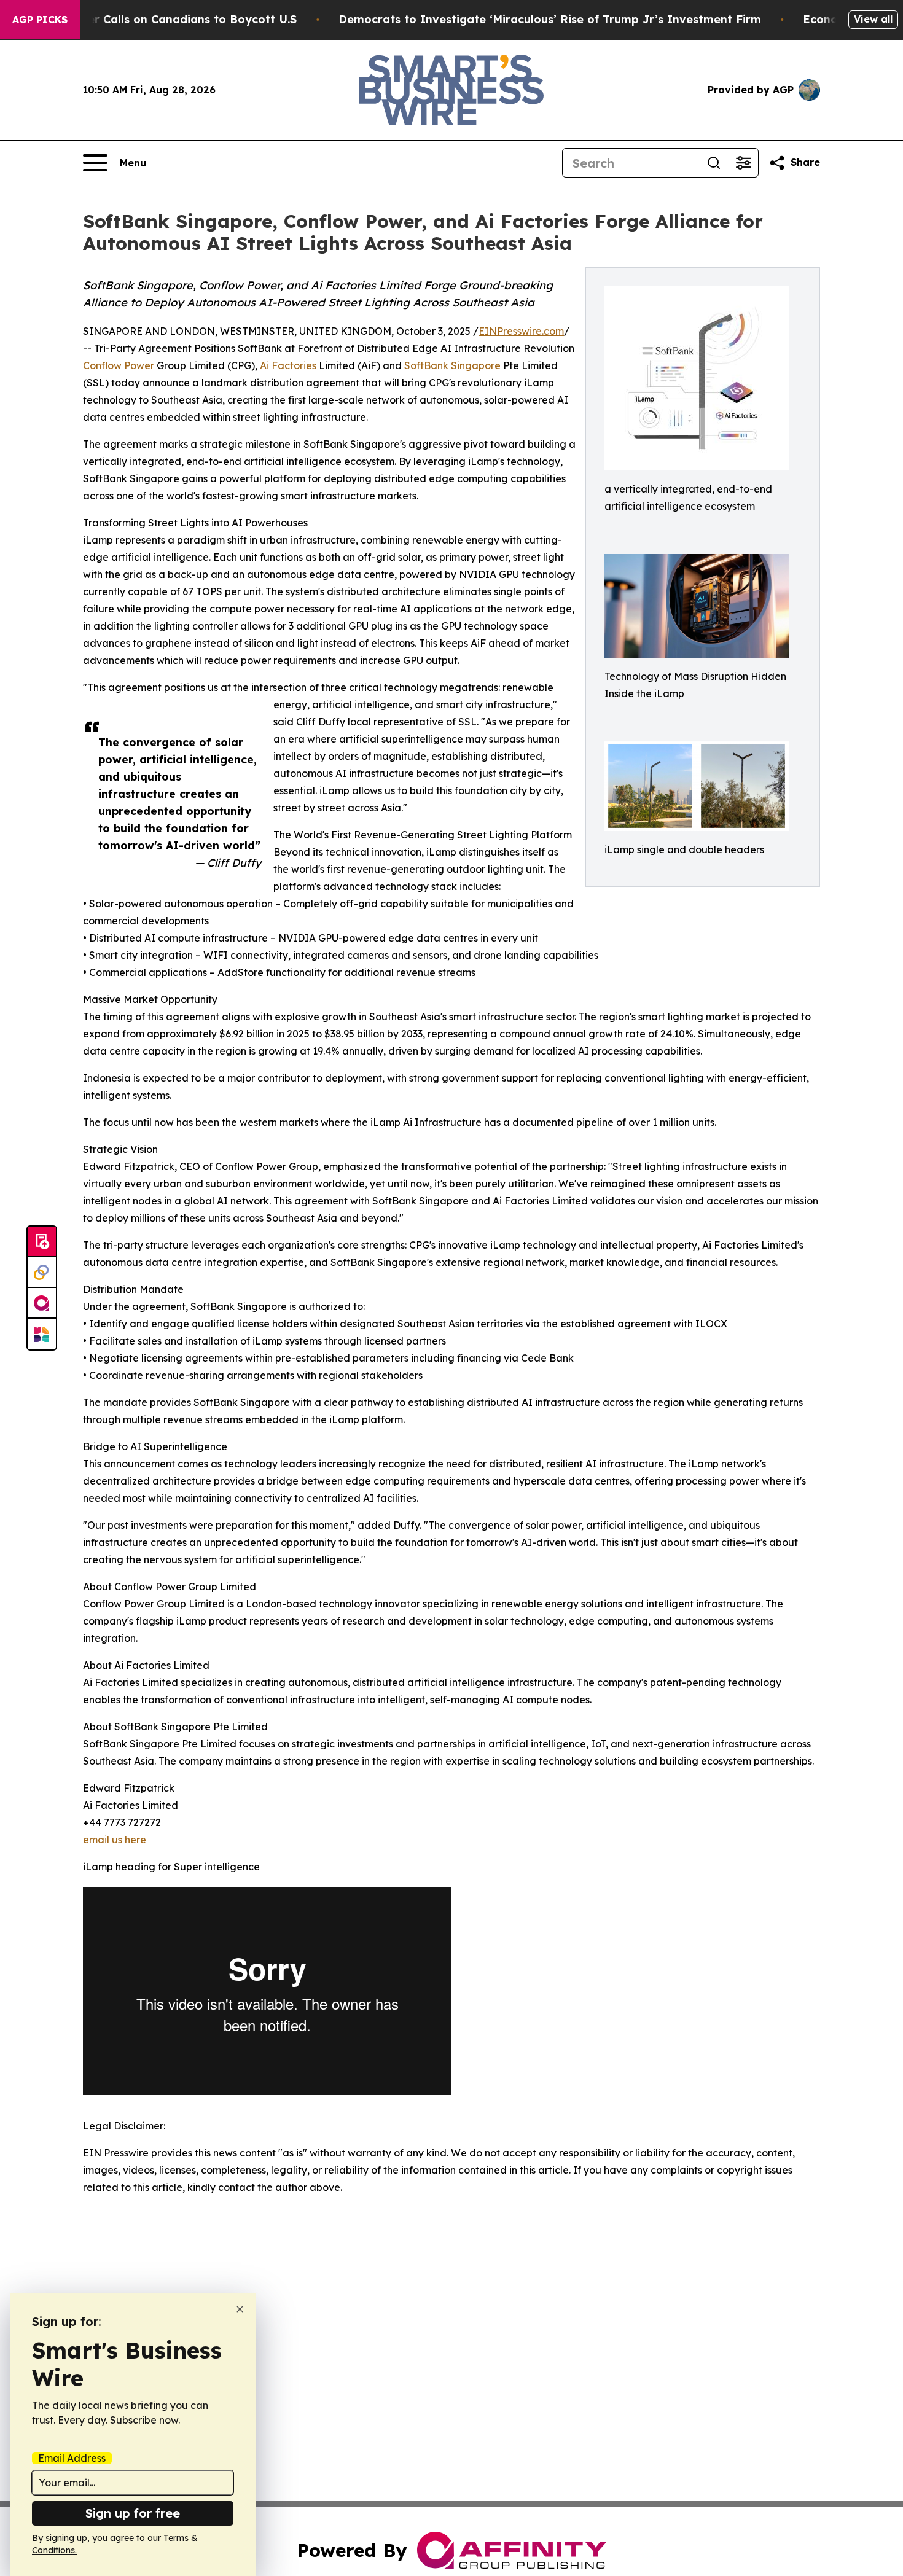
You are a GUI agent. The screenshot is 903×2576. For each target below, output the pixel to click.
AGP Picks (40, 20)
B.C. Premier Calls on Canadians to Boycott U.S (164, 19)
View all (873, 19)
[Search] (714, 163)
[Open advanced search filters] (743, 163)
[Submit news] (42, 1242)
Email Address (72, 2458)
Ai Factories (288, 365)
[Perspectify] (42, 1273)
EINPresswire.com (521, 331)
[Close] (240, 2309)
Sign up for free (133, 2513)
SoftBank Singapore (452, 365)
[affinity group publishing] (42, 1303)
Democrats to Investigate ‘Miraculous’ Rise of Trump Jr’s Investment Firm (550, 19)
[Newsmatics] (42, 1334)
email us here (115, 1840)
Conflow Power (119, 365)
